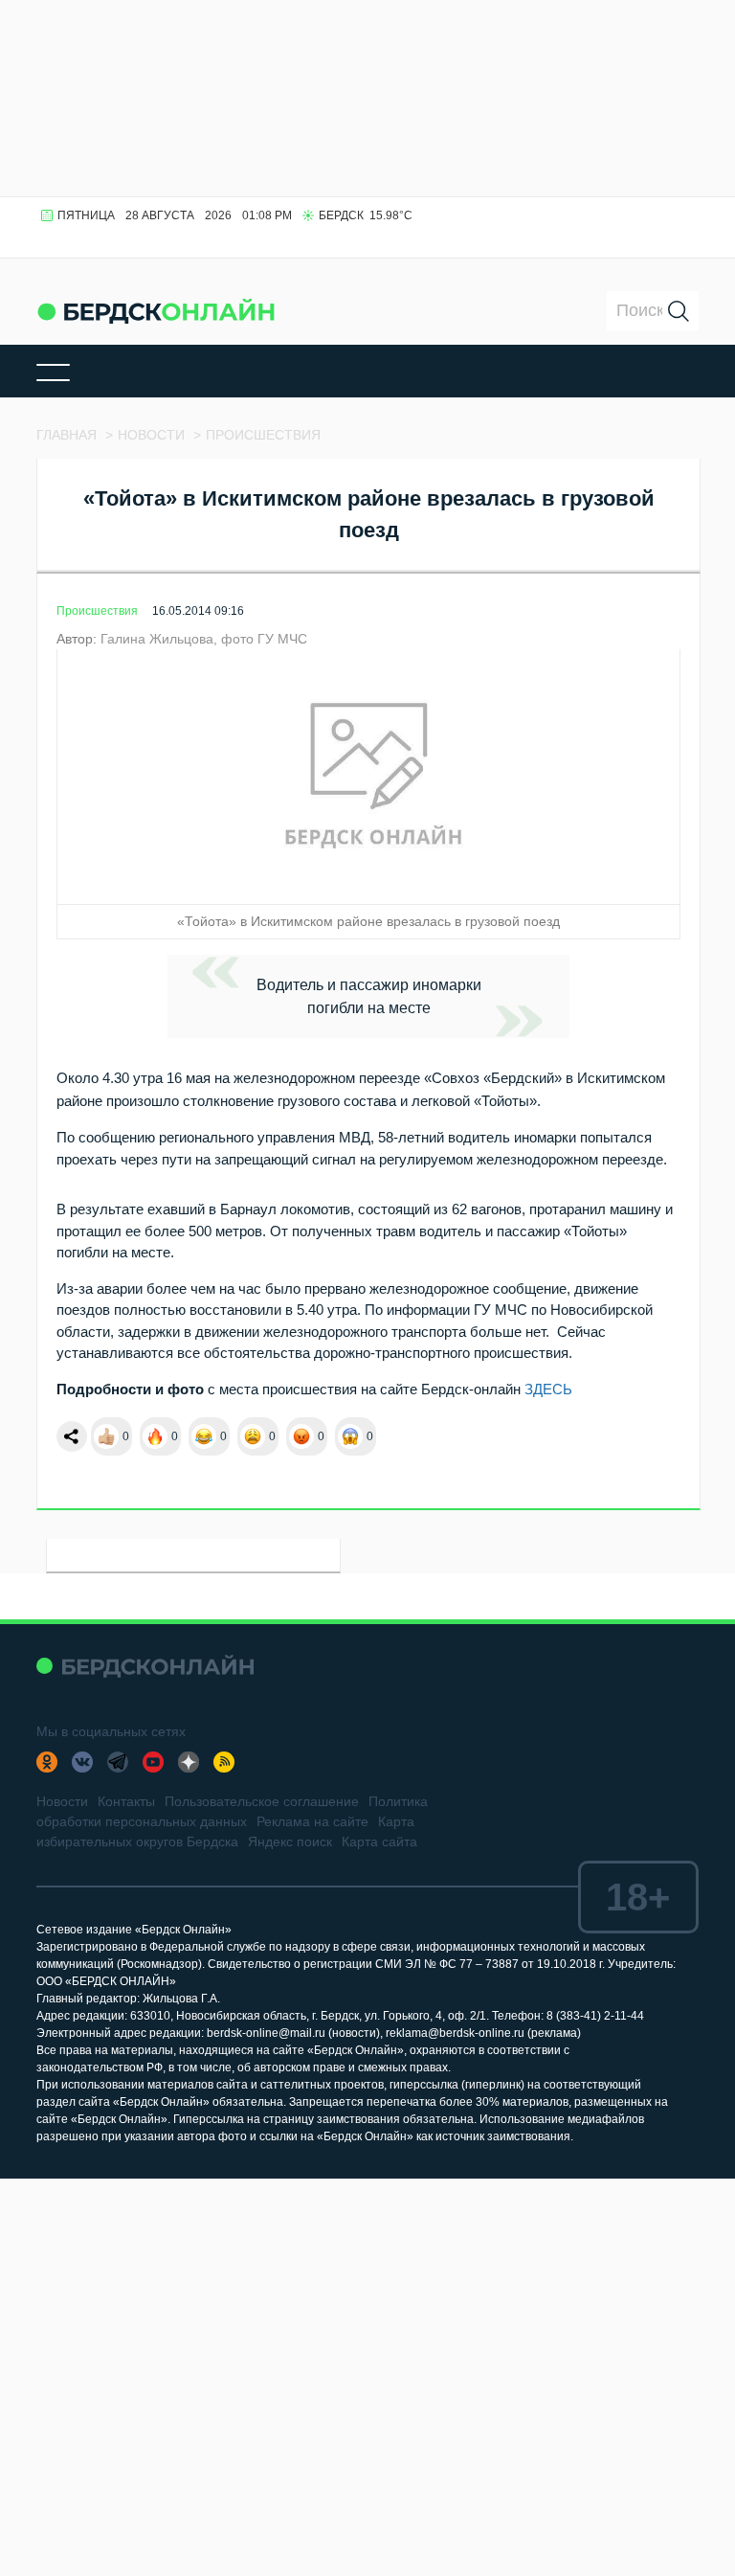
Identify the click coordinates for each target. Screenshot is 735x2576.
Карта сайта (379, 1842)
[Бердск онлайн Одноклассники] (47, 1762)
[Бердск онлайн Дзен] (189, 1762)
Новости (62, 1801)
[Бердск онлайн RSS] (224, 1762)
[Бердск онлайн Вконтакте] (82, 1762)
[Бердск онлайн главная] (145, 1666)
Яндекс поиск (290, 1842)
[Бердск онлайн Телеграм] (118, 1762)
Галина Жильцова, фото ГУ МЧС (204, 639)
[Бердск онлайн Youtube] (153, 1762)
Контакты (126, 1801)
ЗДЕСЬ (548, 1389)
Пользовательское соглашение (262, 1801)
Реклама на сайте (312, 1821)
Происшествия (97, 611)
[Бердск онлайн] (156, 311)
